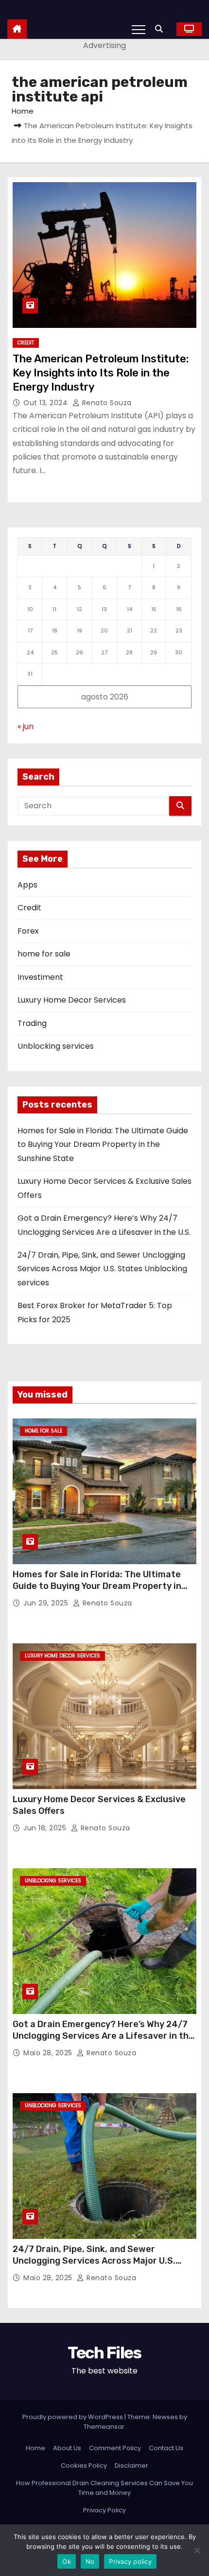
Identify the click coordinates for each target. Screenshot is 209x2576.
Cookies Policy (84, 2465)
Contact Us (166, 2448)
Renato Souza (106, 403)
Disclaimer (131, 2465)
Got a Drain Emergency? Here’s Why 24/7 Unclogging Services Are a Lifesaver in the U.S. (103, 2036)
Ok (67, 2561)
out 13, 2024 (47, 403)
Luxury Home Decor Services (72, 1000)
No (90, 2561)
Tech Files (104, 2353)
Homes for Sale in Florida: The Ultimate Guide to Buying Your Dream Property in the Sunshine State (103, 1144)
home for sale (44, 954)
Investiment (40, 977)
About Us (67, 2448)
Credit (26, 343)
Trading (32, 1023)
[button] (161, 29)
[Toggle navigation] (139, 29)
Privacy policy (130, 2561)
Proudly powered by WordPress (73, 2417)
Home (23, 111)
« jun (26, 726)
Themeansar (104, 2427)
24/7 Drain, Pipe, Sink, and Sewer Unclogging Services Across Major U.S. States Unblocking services (102, 1269)
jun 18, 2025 (46, 1828)
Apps (27, 885)
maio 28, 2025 (49, 2053)
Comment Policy (115, 2448)
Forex (28, 931)
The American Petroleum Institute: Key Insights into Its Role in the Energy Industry (101, 373)
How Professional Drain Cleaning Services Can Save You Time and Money (104, 2488)
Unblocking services (56, 1046)
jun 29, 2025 (47, 1603)
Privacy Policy (104, 2510)
